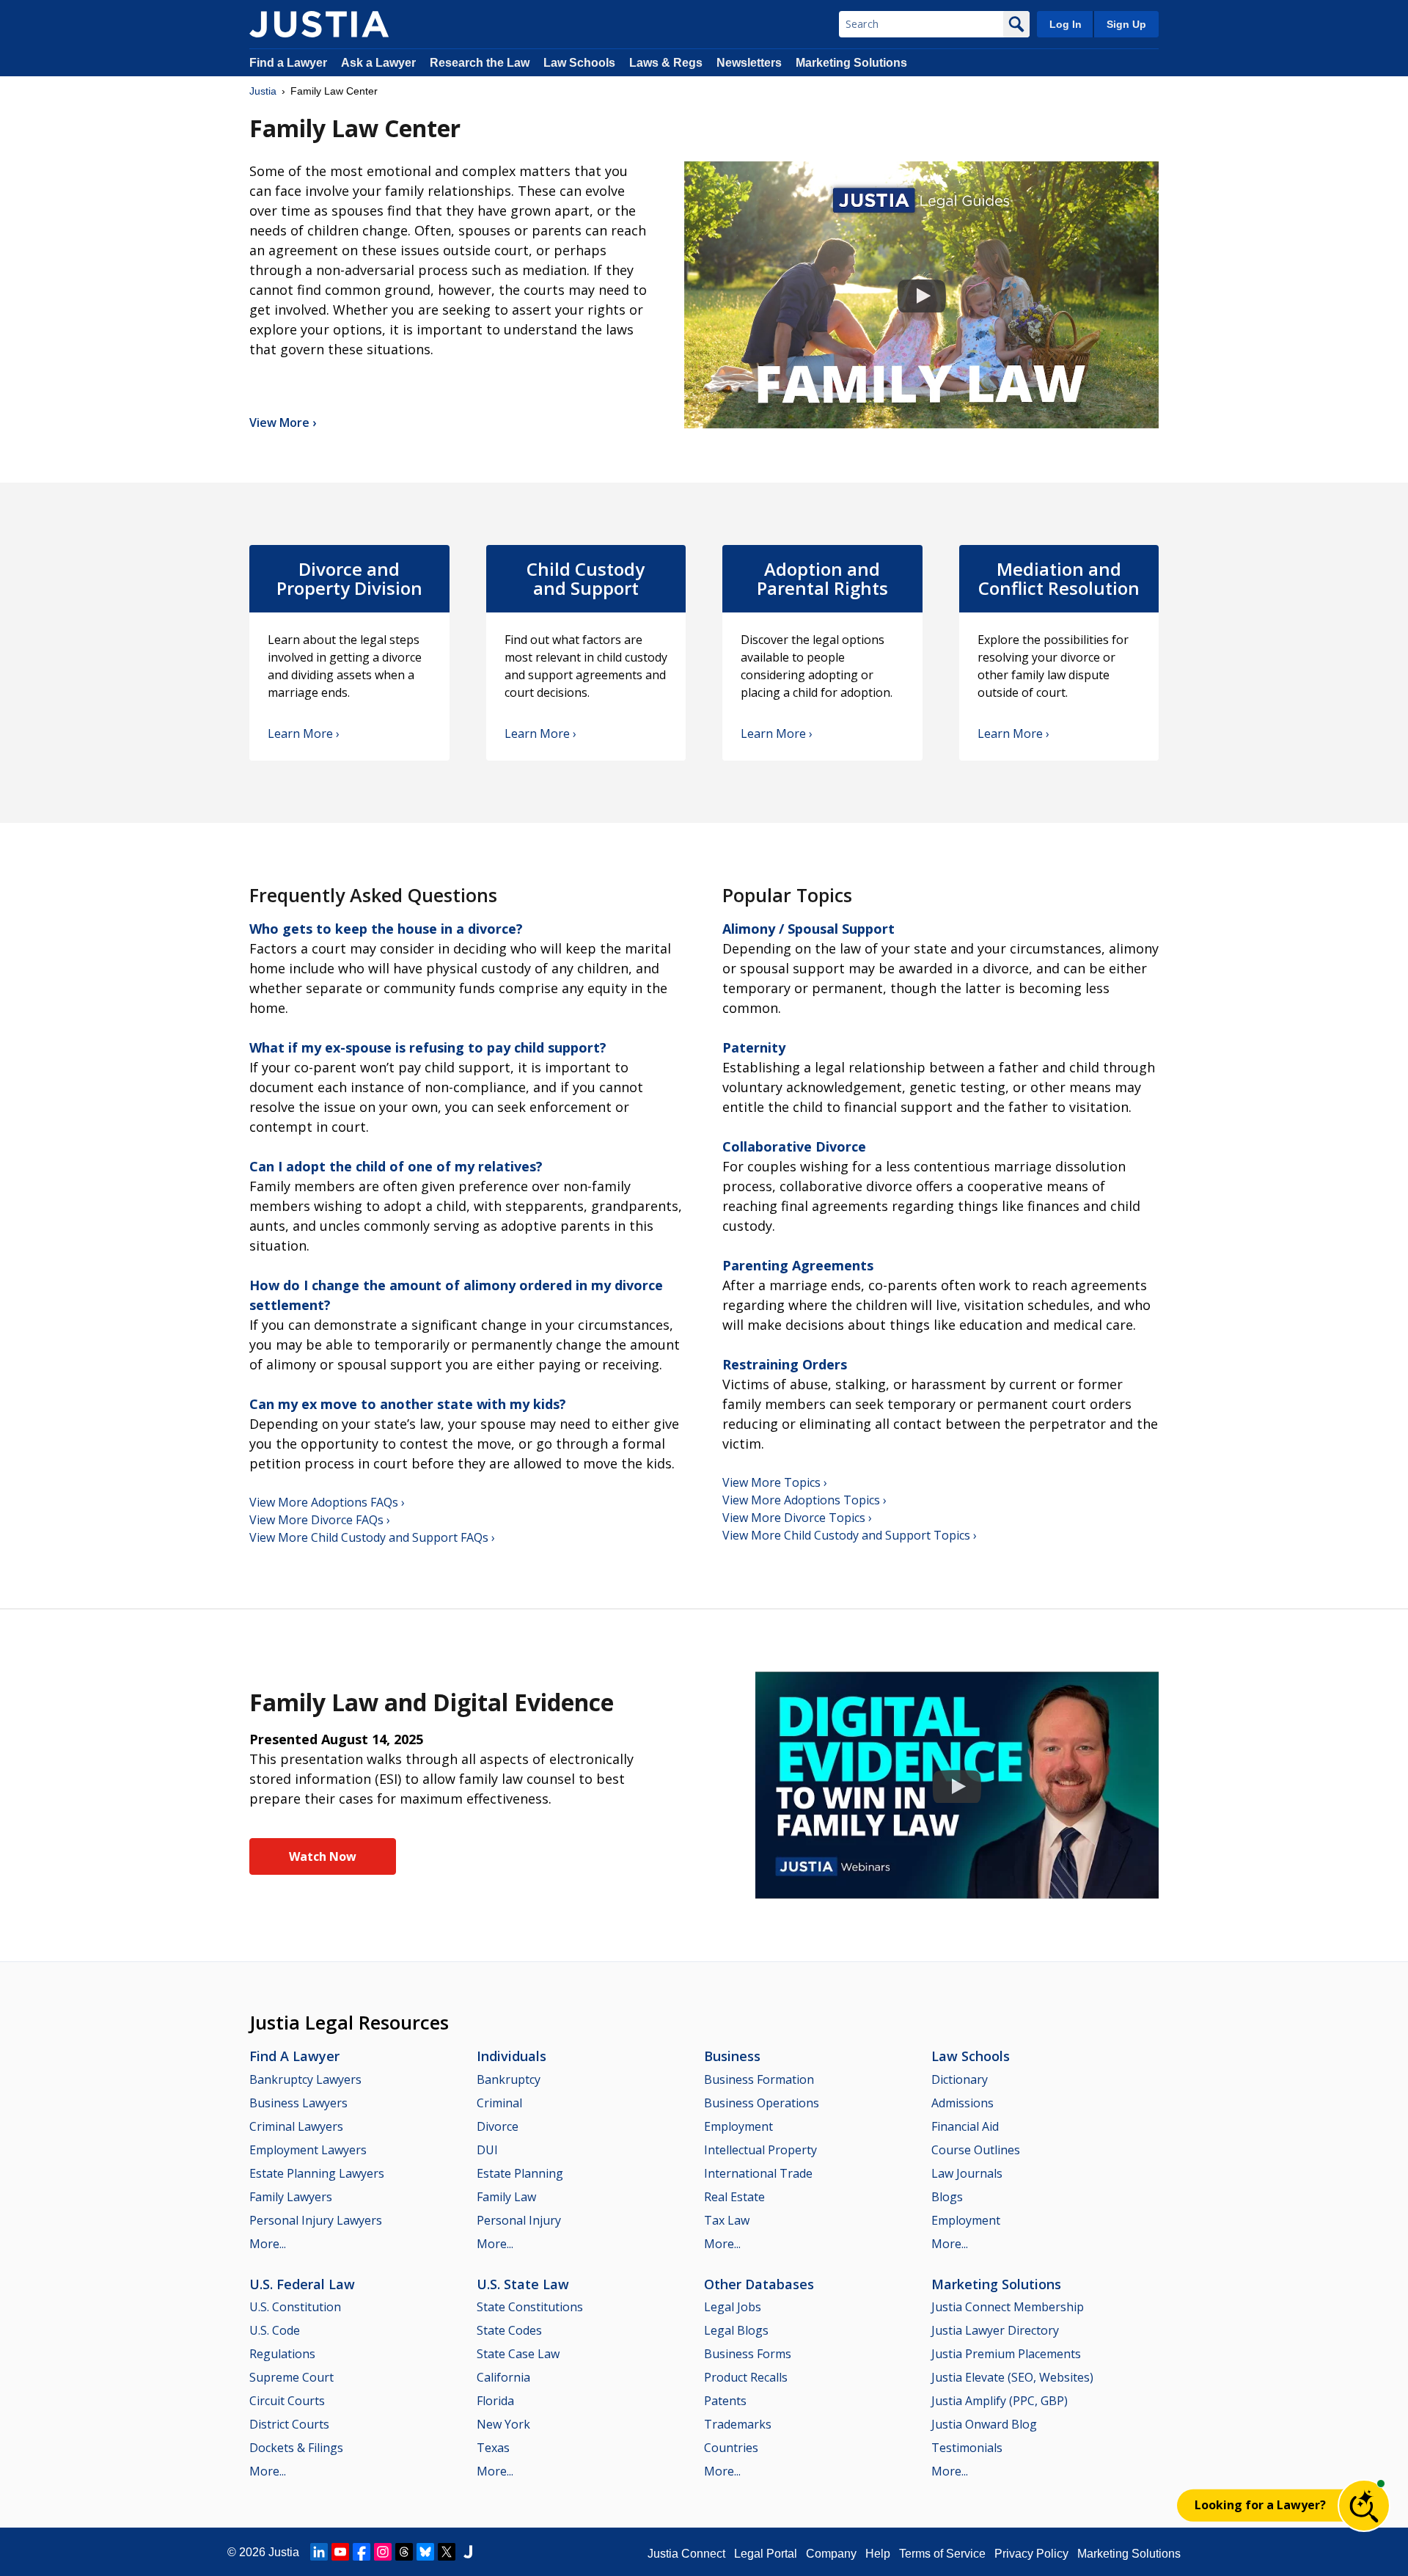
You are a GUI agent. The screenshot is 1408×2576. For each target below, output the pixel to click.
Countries (731, 2448)
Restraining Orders (785, 1364)
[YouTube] (340, 2552)
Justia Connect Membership (1008, 2307)
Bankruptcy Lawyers (305, 2079)
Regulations (282, 2354)
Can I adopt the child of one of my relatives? (396, 1166)
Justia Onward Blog (984, 2424)
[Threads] (404, 2552)
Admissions (962, 2103)
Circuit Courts (287, 2401)
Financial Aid (965, 2126)
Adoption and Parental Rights (822, 579)
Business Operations (762, 2103)
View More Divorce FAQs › (320, 1520)
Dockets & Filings (296, 2448)
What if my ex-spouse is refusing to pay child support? (428, 1047)
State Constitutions (530, 2307)
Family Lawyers (291, 2197)
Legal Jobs (733, 2307)
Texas (493, 2448)
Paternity (754, 1047)
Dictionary (960, 2079)
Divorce (498, 2126)
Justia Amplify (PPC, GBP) (1000, 2401)
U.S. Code (275, 2330)
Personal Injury (519, 2220)
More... (268, 2244)
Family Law (506, 2197)
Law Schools (579, 63)
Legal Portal (766, 2554)
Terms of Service (942, 2554)
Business (732, 2056)
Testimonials (967, 2448)
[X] (447, 2552)
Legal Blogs (736, 2330)
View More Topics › (775, 1482)
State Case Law (518, 2354)
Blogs (947, 2197)
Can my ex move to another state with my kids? (408, 1404)
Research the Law (480, 63)
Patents (725, 2401)
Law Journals (967, 2173)
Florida (495, 2401)
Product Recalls (746, 2377)
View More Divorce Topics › (797, 1518)
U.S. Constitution (295, 2307)
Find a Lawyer (288, 63)
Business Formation (759, 2079)
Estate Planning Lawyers (317, 2173)
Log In (1066, 24)
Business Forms (748, 2354)
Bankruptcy (509, 2079)
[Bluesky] (425, 2552)
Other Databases (759, 2284)
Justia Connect (686, 2554)
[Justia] (319, 24)
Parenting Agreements (798, 1265)
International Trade (758, 2173)
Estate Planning (520, 2173)
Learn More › (304, 733)
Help (878, 2554)
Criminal (499, 2103)
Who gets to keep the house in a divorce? (386, 929)
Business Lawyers (298, 2103)
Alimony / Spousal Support (808, 929)
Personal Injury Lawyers (316, 2220)
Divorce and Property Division (349, 579)
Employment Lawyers (308, 2150)
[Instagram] (383, 2552)
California (503, 2377)
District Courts (289, 2424)
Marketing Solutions (851, 63)
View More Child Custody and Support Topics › (850, 1535)
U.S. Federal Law (302, 2284)
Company (831, 2554)
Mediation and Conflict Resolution (1059, 579)
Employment (738, 2126)
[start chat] (1364, 2506)
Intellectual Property (760, 2150)
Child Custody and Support (586, 579)
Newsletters (749, 63)
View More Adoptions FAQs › (327, 1502)
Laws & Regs (666, 63)
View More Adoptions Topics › (804, 1500)
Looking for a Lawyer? (1260, 2505)
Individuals (511, 2056)
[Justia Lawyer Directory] (468, 2552)
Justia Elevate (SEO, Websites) (1012, 2377)
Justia (263, 91)
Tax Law (727, 2220)
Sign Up (1126, 24)
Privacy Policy (1031, 2554)
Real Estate (734, 2197)
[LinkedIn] (319, 2552)
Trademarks (738, 2424)
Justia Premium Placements (1006, 2354)
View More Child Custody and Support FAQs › (372, 1537)
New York (503, 2424)
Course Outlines (976, 2150)
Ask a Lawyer (380, 63)
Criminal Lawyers (296, 2126)
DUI (487, 2150)
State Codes (509, 2330)
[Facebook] (362, 2552)
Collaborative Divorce (794, 1146)
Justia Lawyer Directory (995, 2330)
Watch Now (323, 1856)
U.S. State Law (523, 2284)
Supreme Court (291, 2377)
